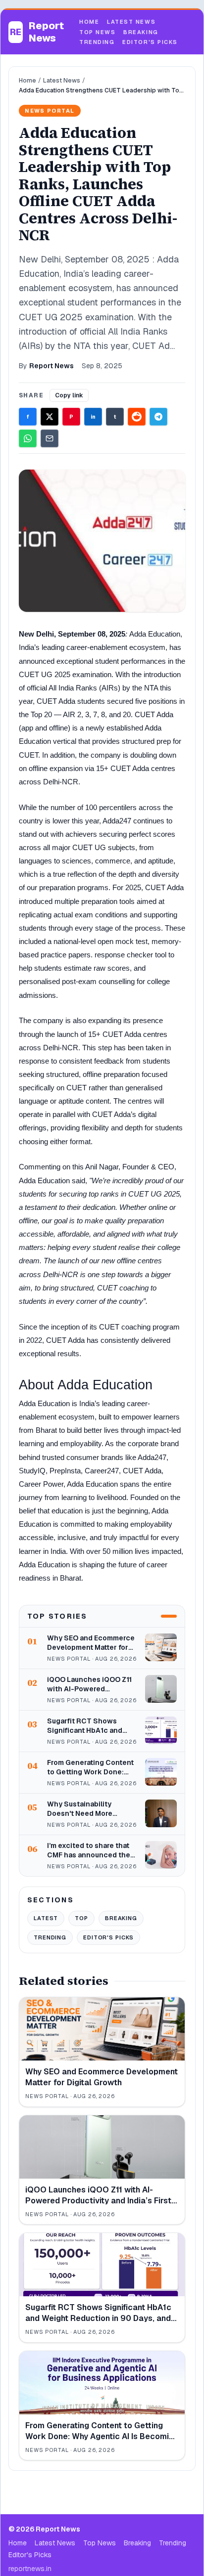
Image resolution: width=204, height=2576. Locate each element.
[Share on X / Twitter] (50, 417)
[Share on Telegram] (158, 417)
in (93, 417)
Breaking (141, 32)
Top (81, 1918)
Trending (97, 42)
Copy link (69, 395)
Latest (46, 1918)
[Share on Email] (50, 438)
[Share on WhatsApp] (28, 438)
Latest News (131, 22)
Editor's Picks (150, 42)
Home (89, 22)
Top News (97, 32)
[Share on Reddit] (137, 417)
